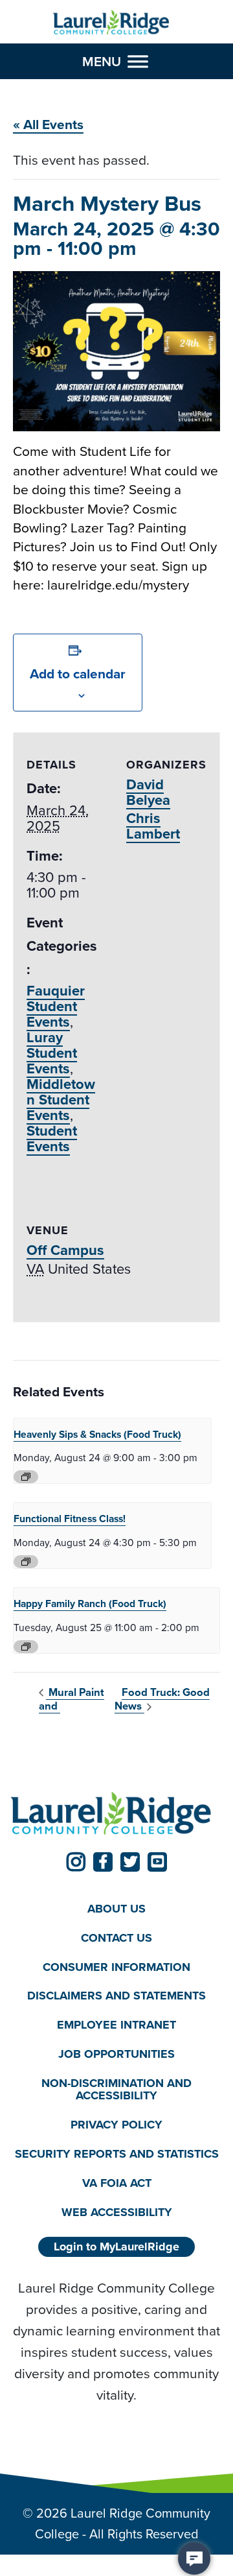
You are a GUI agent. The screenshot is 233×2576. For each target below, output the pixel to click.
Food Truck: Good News (162, 1699)
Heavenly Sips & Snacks (97, 1434)
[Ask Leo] (194, 2558)
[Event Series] (26, 1477)
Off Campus (65, 1250)
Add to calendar (78, 674)
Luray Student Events (52, 1053)
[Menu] (138, 62)
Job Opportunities (116, 2054)
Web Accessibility (117, 2212)
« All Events (48, 124)
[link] (76, 1862)
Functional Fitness (70, 1519)
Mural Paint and (72, 1699)
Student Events (52, 1139)
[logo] (111, 23)
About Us (116, 1909)
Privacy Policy (116, 2125)
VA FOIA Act (117, 2183)
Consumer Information (116, 1967)
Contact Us (116, 1938)
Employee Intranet (116, 2025)
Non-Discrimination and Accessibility (116, 2089)
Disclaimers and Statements (116, 1996)
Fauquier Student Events (56, 1006)
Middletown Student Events (61, 1100)
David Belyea (148, 792)
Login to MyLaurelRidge (116, 2247)
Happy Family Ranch (90, 1604)
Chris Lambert (153, 826)
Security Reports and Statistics (117, 2154)
